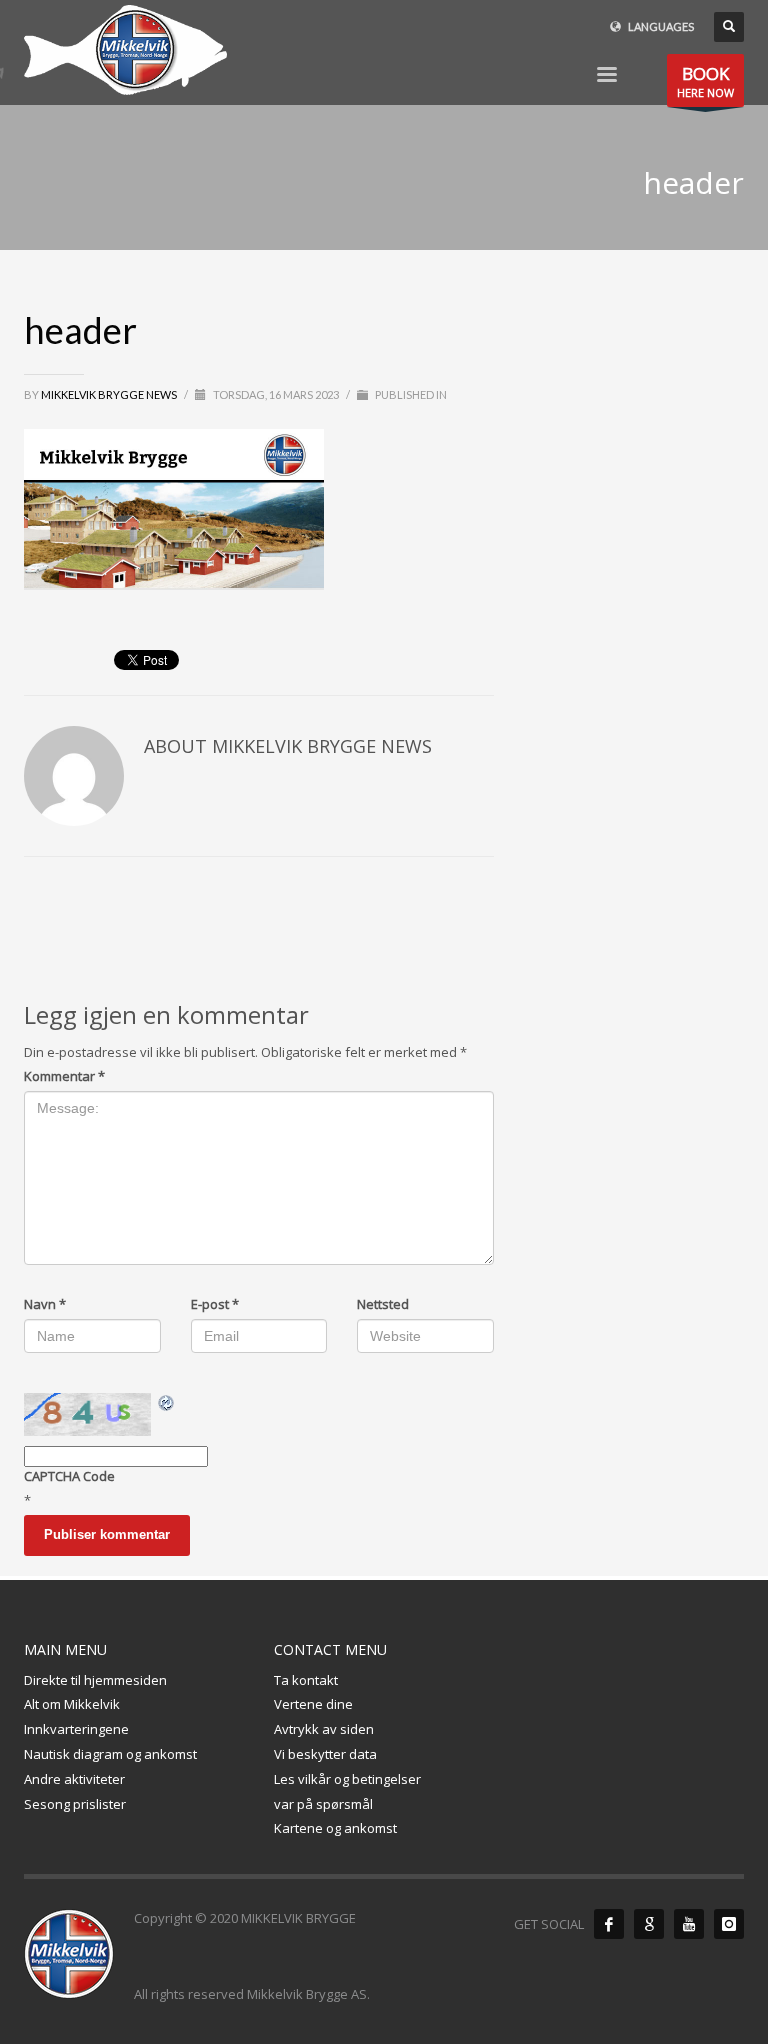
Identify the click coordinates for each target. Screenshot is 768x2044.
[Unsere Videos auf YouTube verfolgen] (689, 1924)
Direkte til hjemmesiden (95, 1680)
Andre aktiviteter (74, 1779)
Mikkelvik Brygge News (110, 394)
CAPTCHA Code (69, 1476)
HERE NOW (705, 81)
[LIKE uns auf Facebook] (609, 1924)
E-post (215, 1304)
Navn (45, 1304)
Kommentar (64, 1076)
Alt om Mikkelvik (72, 1704)
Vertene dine (313, 1704)
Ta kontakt (306, 1680)
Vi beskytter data (325, 1754)
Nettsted (383, 1304)
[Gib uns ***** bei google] (649, 1924)
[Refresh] (167, 1403)
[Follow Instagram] (729, 1924)
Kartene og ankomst (335, 1828)
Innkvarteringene (76, 1729)
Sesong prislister (75, 1804)
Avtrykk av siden (324, 1729)
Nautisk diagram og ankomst (110, 1754)
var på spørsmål (323, 1804)
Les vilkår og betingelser (347, 1779)
